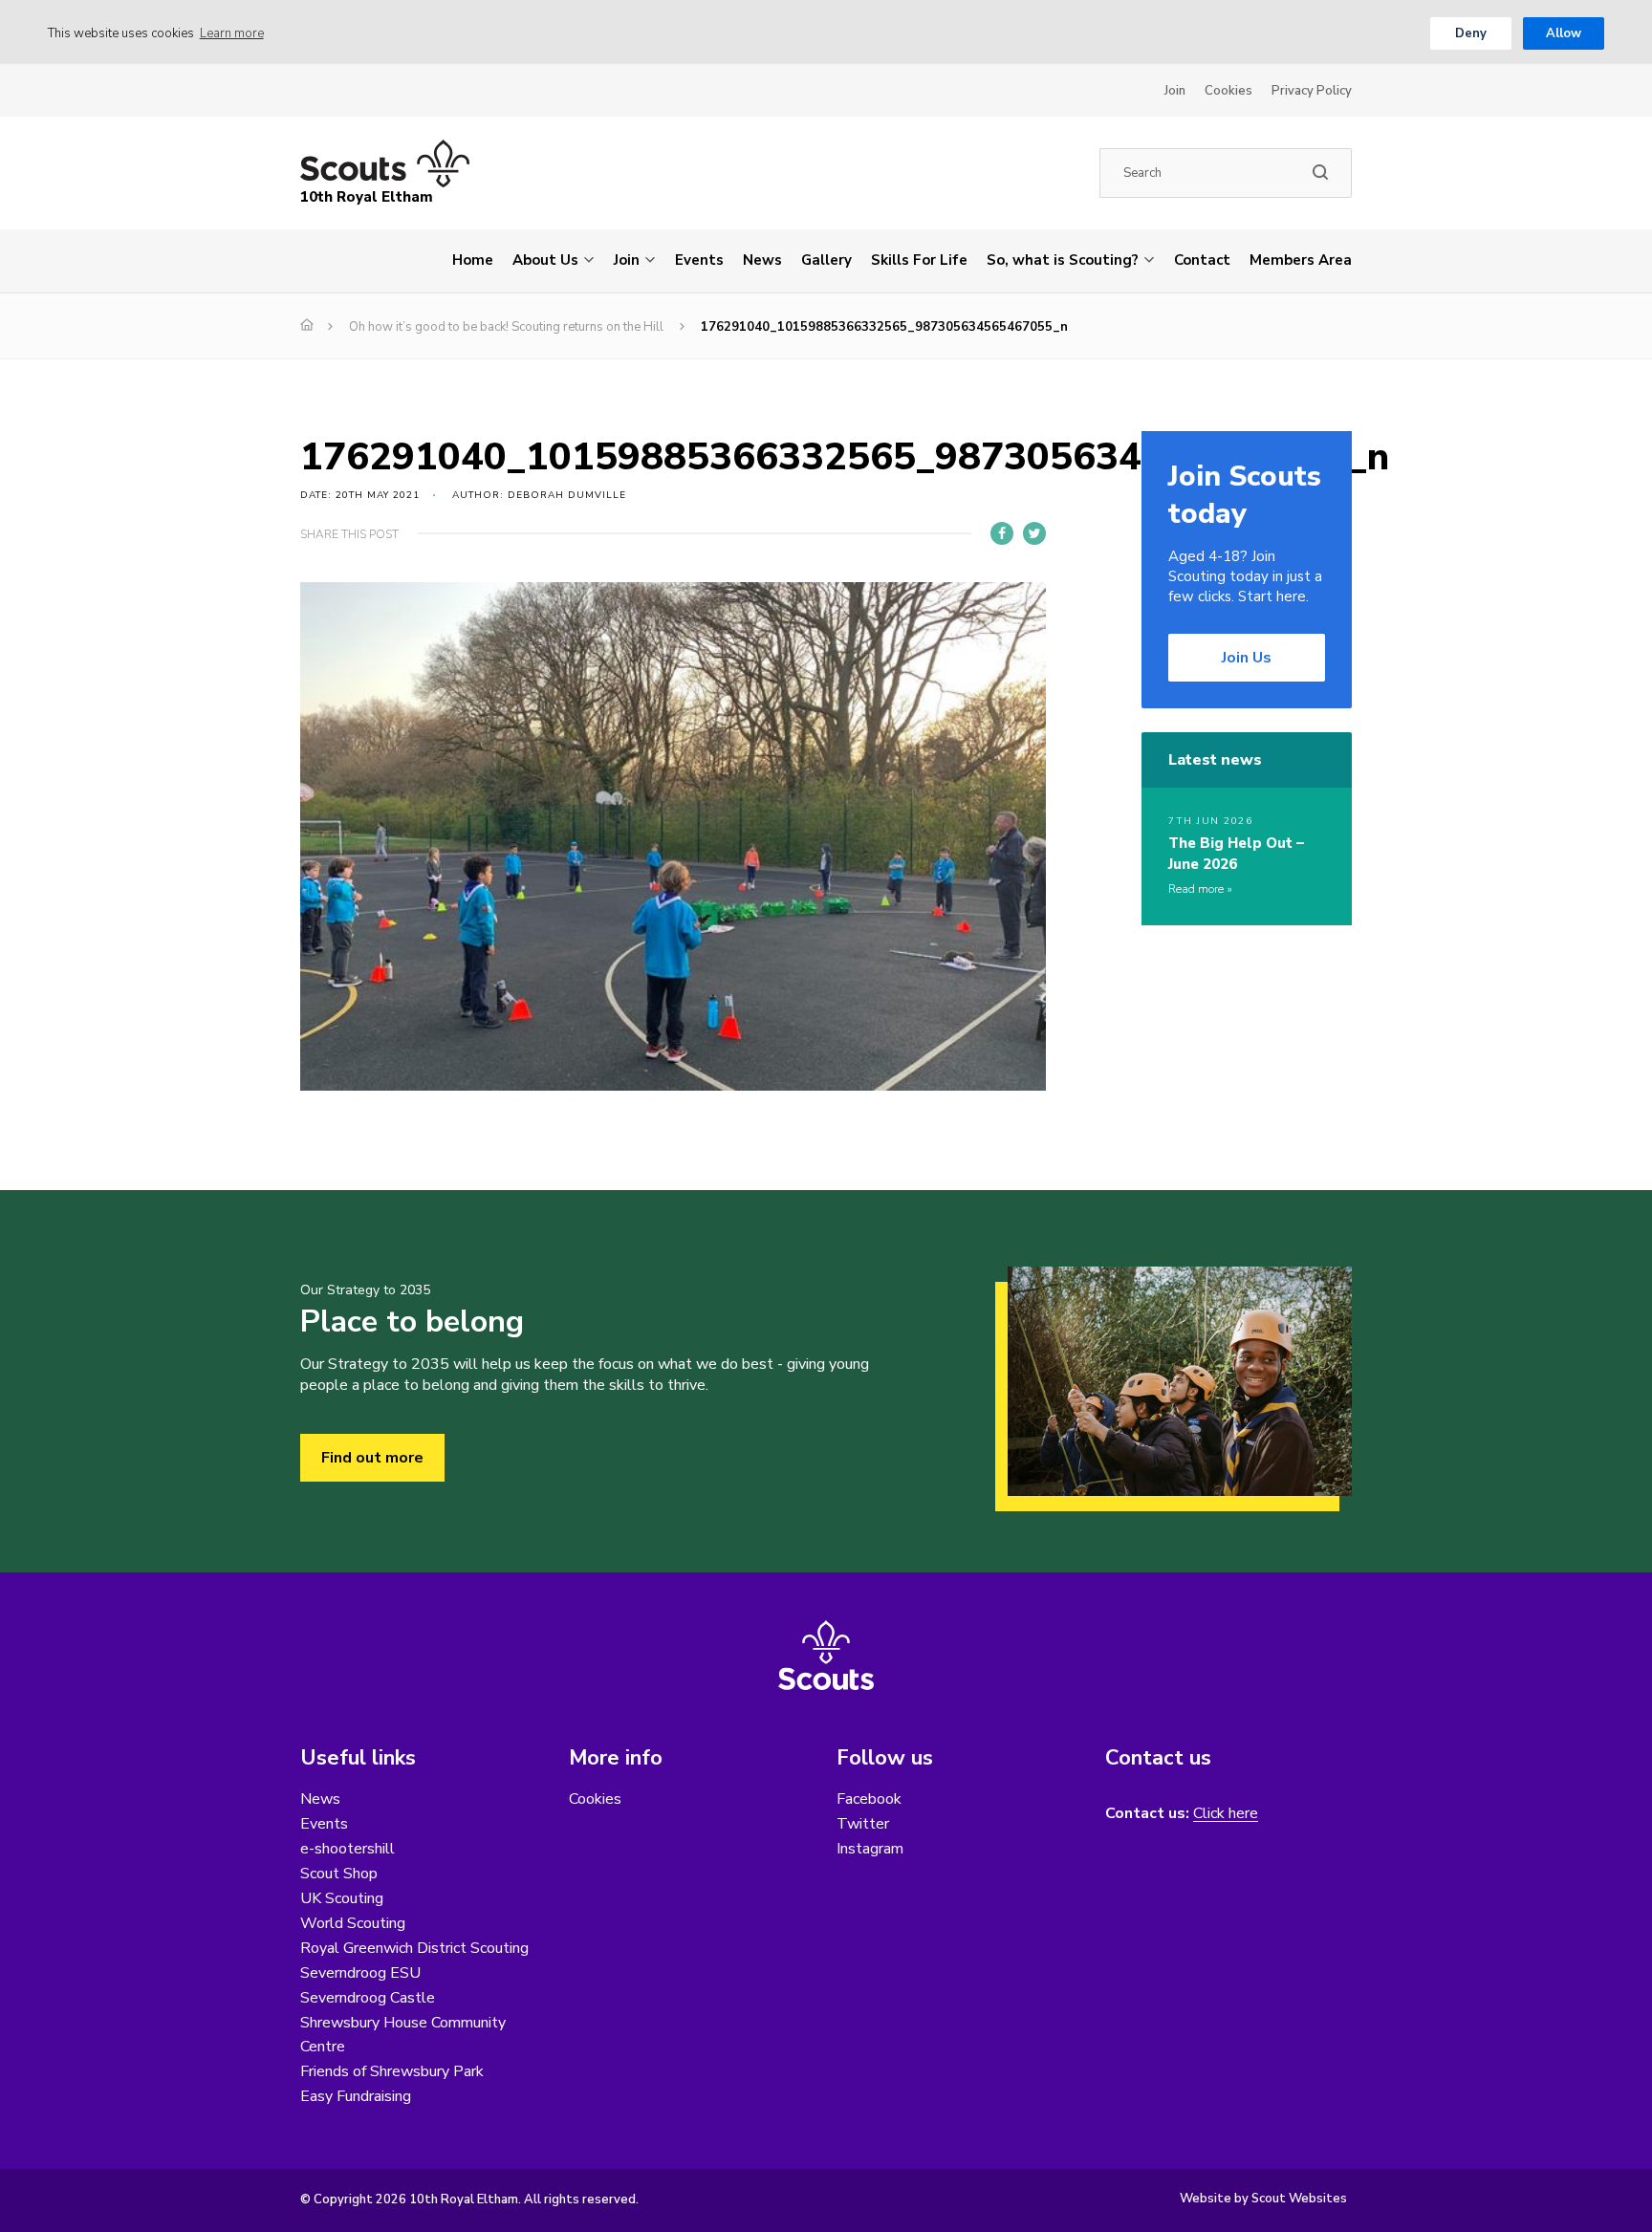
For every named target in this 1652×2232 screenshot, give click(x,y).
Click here (1226, 1814)
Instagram (870, 1849)
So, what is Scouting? (1063, 260)
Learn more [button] (232, 33)
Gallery (826, 260)
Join (1175, 91)
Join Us (1247, 658)
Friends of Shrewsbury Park (392, 2071)
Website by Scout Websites (1263, 2199)
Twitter (863, 1824)
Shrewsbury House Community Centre (403, 2035)
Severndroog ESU (360, 1973)
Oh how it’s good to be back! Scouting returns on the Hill (506, 327)
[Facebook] (1002, 533)
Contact (1202, 260)
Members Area (1301, 260)
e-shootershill (348, 1849)
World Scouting (353, 1923)
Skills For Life (919, 260)
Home (473, 260)
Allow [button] (1564, 33)
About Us (545, 260)
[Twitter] (1034, 533)
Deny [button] (1471, 33)
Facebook (869, 1799)
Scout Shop (339, 1874)
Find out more (372, 1458)
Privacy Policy (1312, 91)
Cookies (1228, 91)
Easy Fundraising (356, 2096)
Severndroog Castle (368, 1998)
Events (699, 260)
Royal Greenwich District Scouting (414, 1948)
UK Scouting (342, 1898)
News (762, 260)
